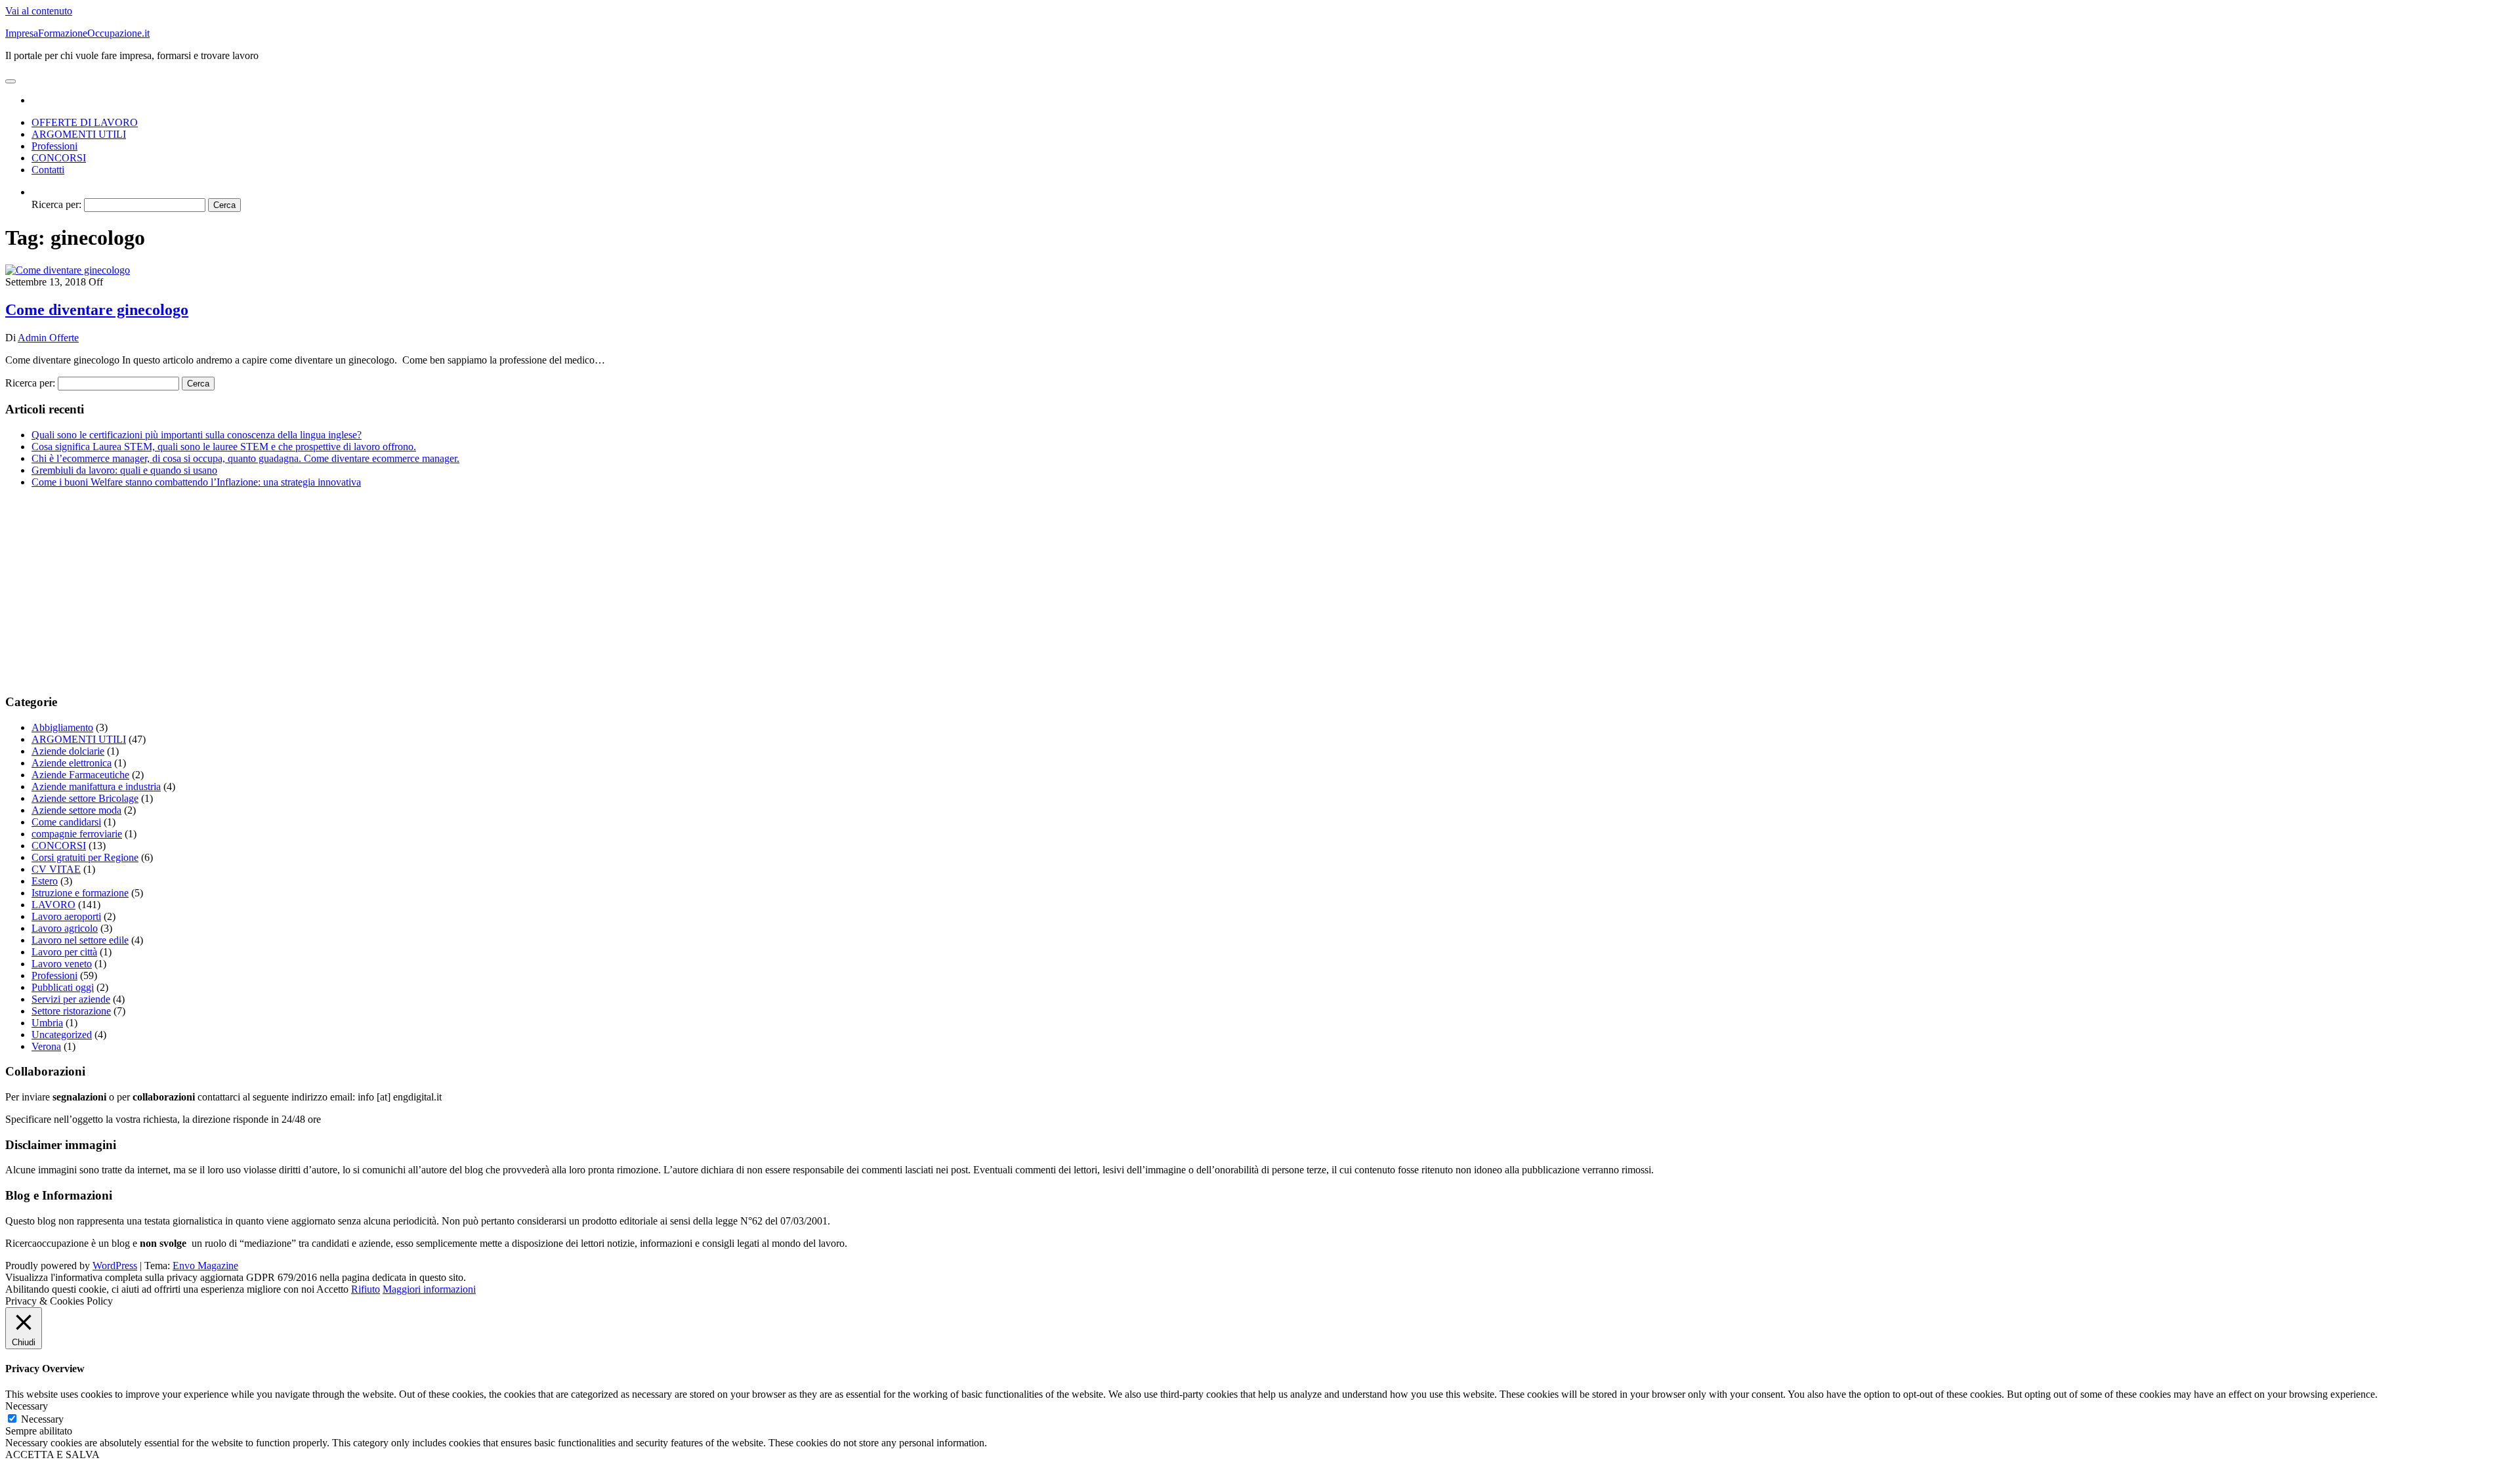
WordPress (115, 1266)
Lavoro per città (64, 952)
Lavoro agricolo (65, 928)
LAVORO (53, 905)
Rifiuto (366, 1289)
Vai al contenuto (39, 11)
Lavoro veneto (62, 964)
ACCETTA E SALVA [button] (52, 1455)
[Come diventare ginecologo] (68, 270)
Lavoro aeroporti (66, 916)
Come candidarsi (66, 822)
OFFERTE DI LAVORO (85, 122)
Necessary (42, 1419)
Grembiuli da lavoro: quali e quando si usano (124, 470)
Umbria (47, 1023)
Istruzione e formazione (80, 893)
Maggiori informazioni (429, 1289)
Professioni (54, 146)
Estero (45, 881)
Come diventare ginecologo (97, 310)
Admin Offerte (48, 338)
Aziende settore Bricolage (85, 798)
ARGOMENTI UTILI (79, 134)
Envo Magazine (205, 1266)
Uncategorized (62, 1035)
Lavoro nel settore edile (80, 940)
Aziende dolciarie (68, 751)
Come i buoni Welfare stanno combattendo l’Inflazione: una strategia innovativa (196, 482)
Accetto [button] (332, 1289)
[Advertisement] (399, 591)
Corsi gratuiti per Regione (85, 857)
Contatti (48, 170)
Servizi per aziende (71, 999)
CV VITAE (56, 869)
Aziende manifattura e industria (96, 786)
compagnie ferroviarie (77, 834)
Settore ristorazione (71, 1011)
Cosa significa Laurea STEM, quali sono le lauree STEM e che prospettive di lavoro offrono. (224, 447)
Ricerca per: (56, 204)
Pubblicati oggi (63, 987)
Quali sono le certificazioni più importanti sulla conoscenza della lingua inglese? (197, 435)
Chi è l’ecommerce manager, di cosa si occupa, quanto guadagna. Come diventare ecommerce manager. (245, 458)
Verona (46, 1046)
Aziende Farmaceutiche (80, 775)
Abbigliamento (62, 727)
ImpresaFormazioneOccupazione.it (77, 33)
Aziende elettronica (72, 763)
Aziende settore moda (76, 810)
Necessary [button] (27, 1406)
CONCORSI (59, 158)
